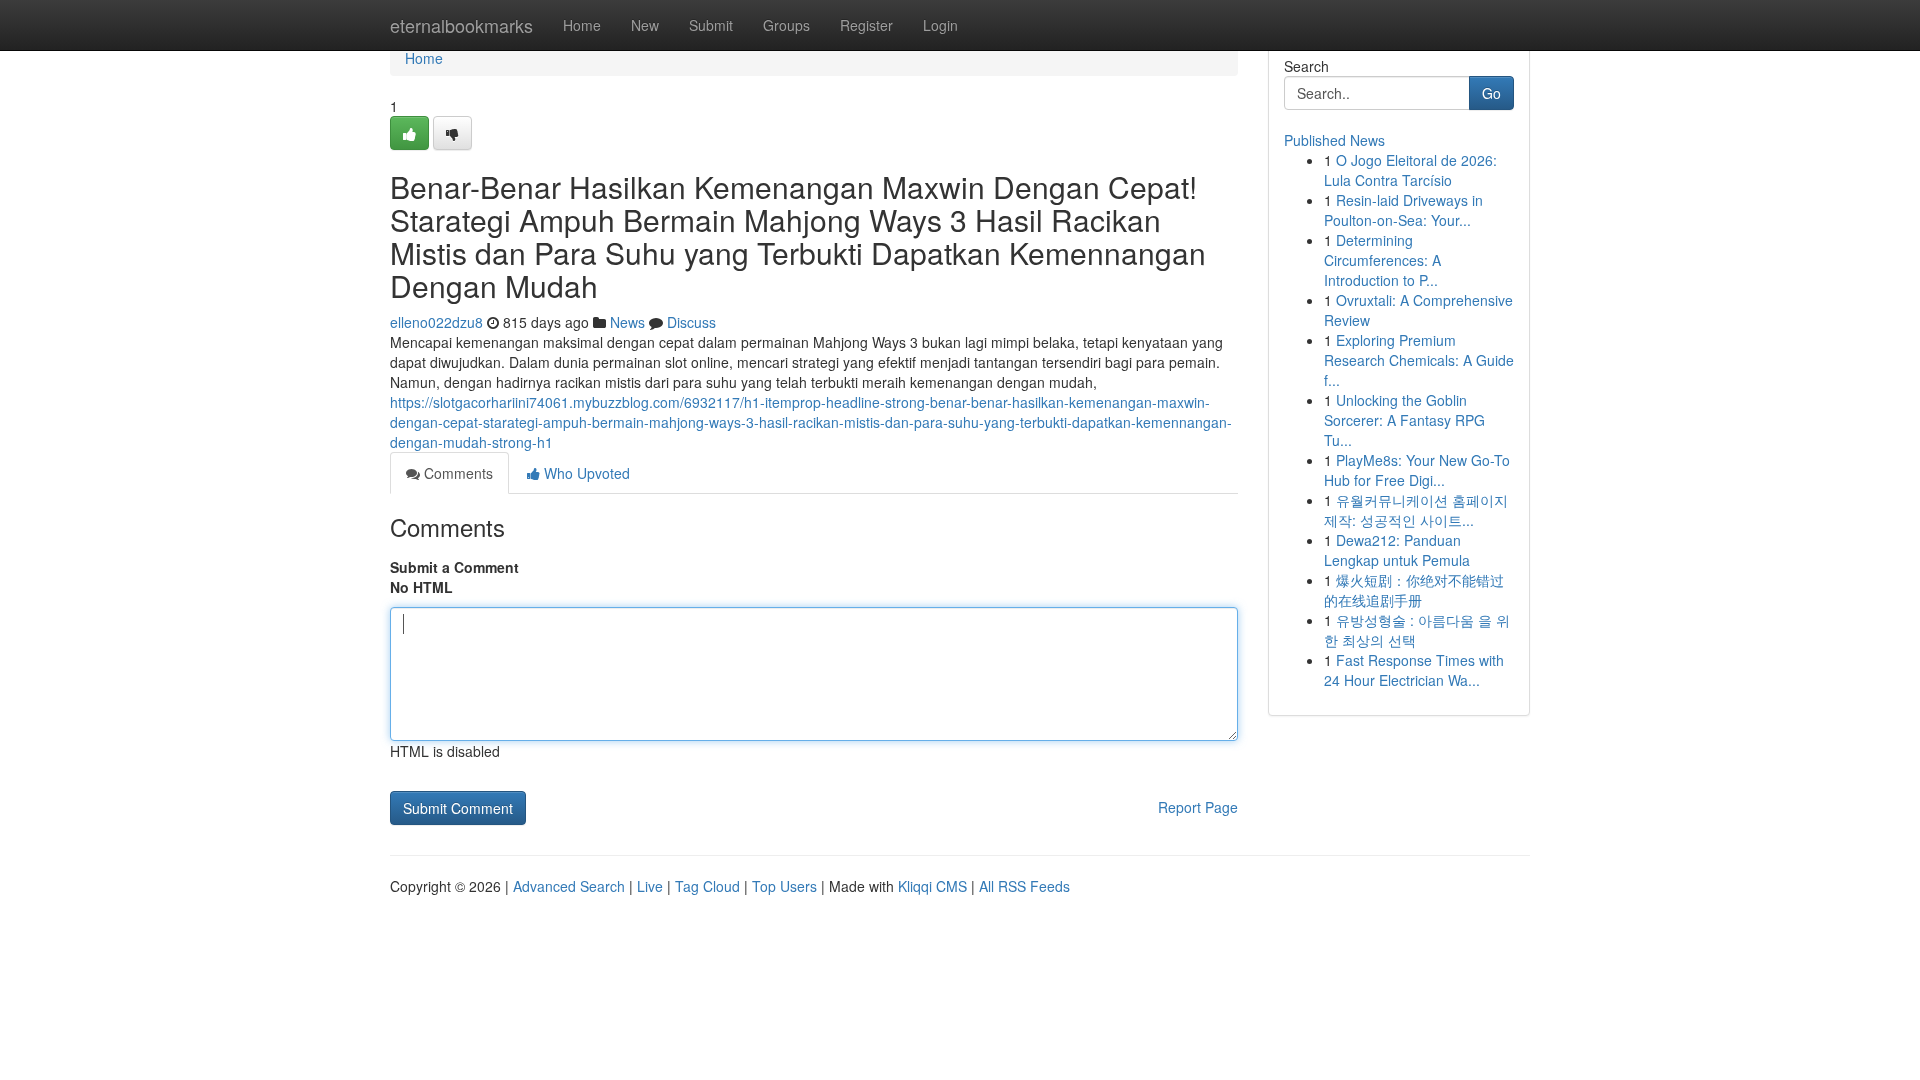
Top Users (784, 886)
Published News (1334, 140)
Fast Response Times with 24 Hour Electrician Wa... (1414, 670)
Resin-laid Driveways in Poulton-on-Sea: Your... (1403, 210)
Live (650, 886)
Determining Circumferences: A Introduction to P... (1382, 260)
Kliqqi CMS (932, 886)
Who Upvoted (585, 473)
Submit (711, 25)
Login (940, 25)
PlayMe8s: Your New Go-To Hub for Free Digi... (1417, 470)
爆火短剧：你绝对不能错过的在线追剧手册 (1414, 590)
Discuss (691, 322)
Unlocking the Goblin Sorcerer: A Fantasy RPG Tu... (1404, 420)
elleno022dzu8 (436, 322)
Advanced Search (569, 886)
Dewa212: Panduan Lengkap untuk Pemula (1397, 550)
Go (1491, 93)
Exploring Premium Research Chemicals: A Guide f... (1419, 360)
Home (582, 25)
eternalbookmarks (461, 25)
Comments (456, 473)
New (645, 25)
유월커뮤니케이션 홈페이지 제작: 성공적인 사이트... (1416, 510)
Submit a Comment (454, 567)
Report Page (1198, 807)
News (627, 322)
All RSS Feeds (1024, 886)
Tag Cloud (707, 886)
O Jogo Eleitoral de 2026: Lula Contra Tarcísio (1410, 170)
